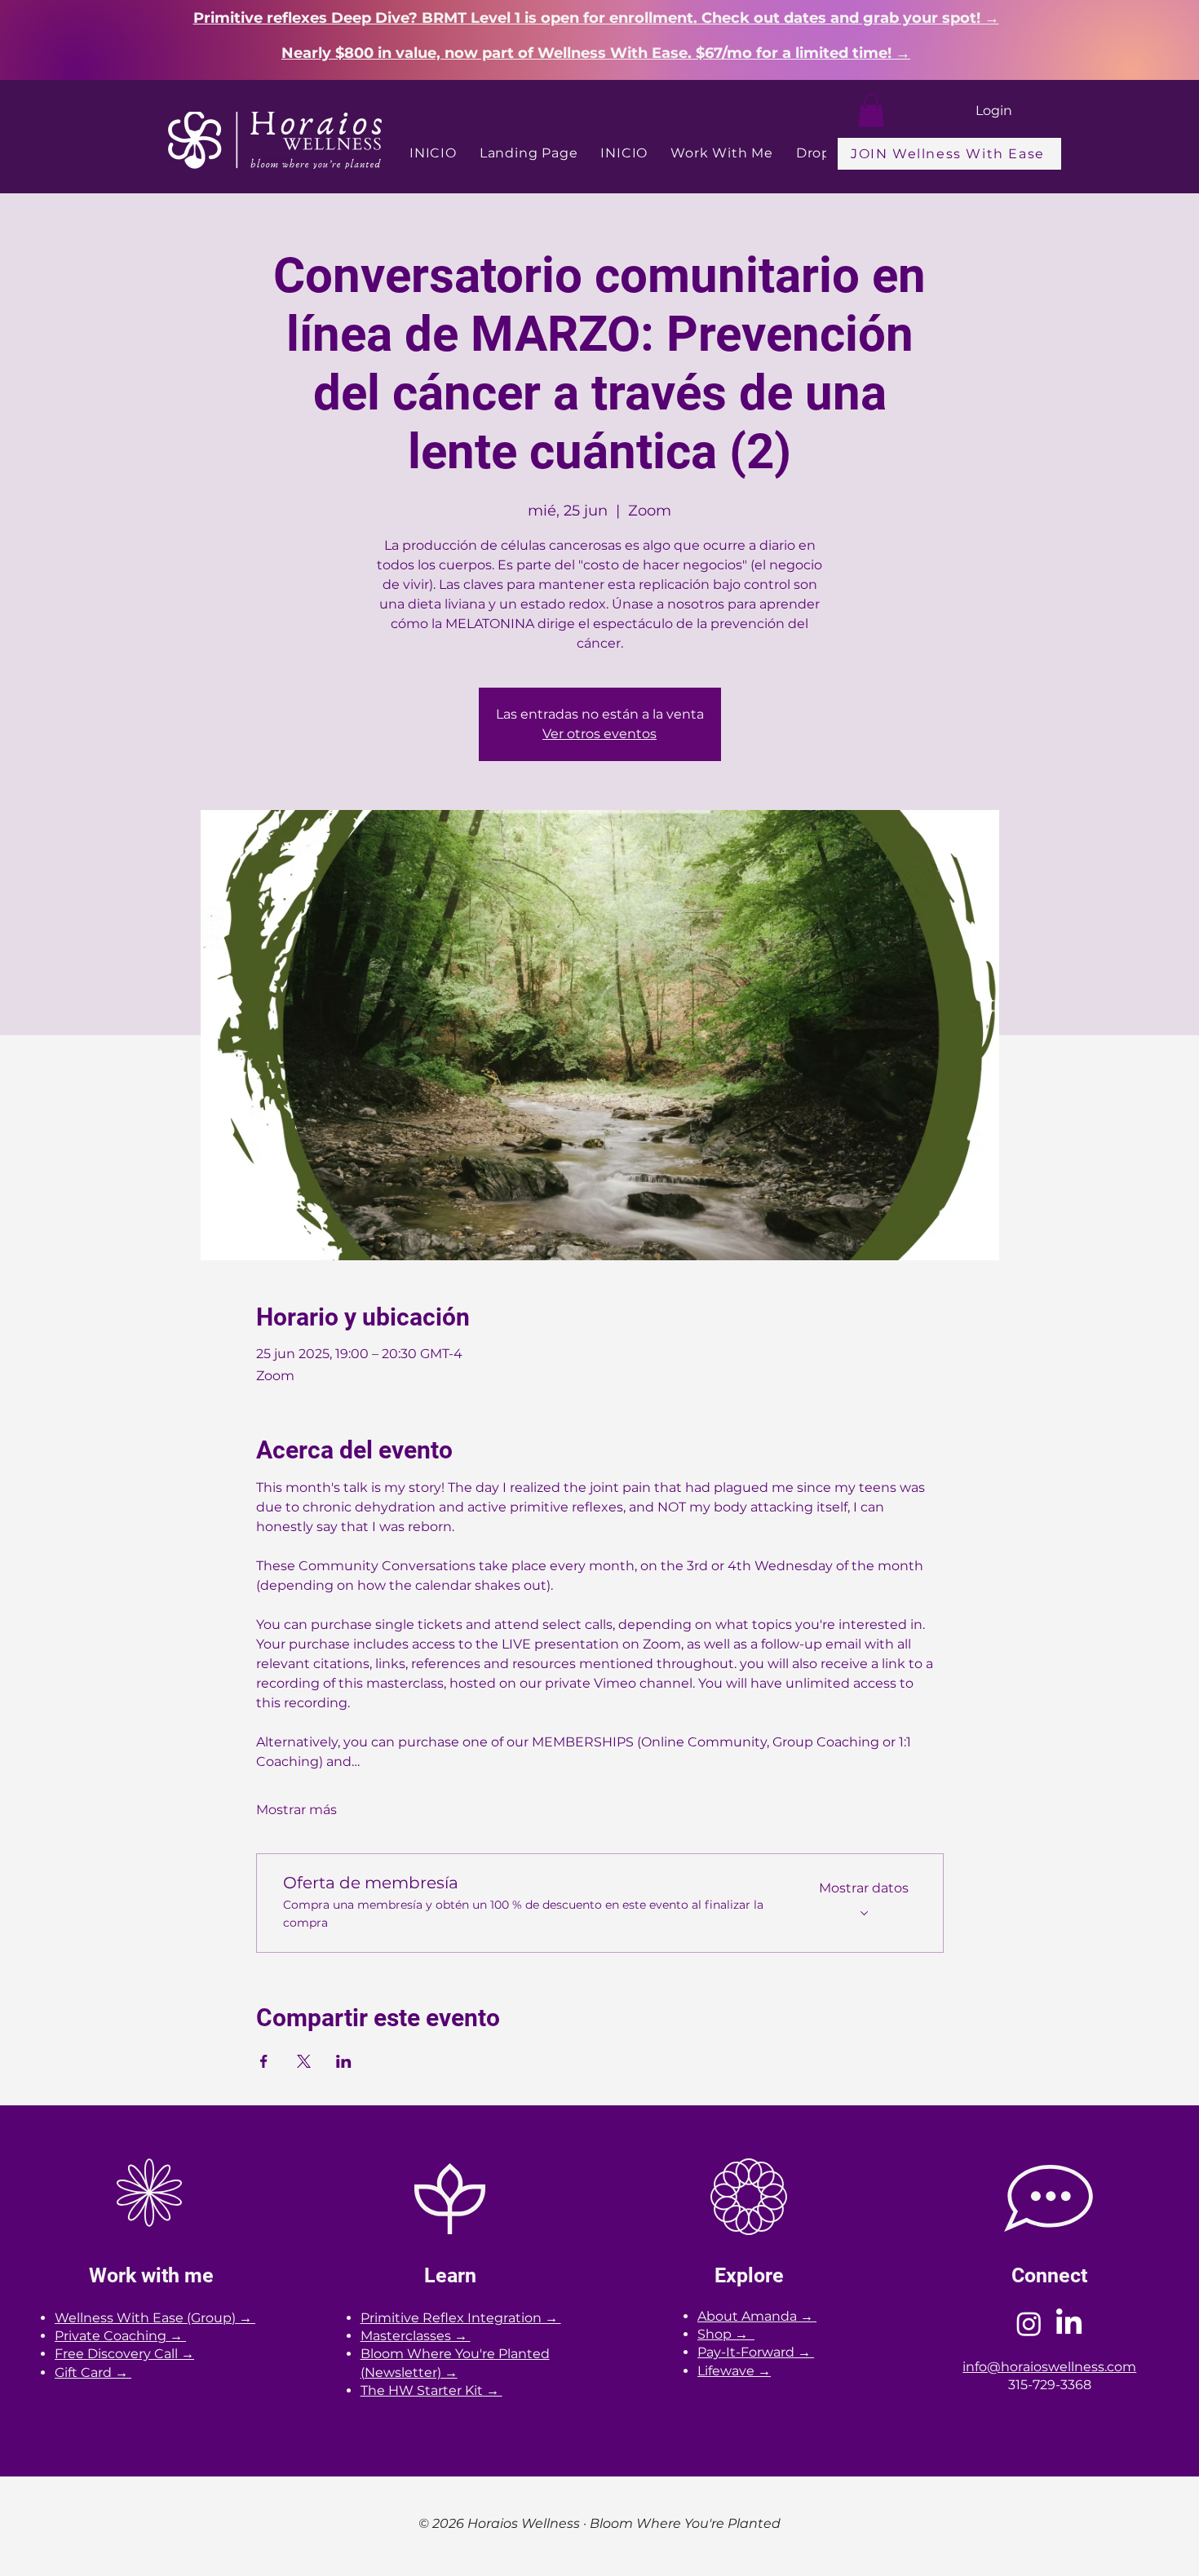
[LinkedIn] (1069, 2324)
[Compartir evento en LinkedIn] (344, 2061)
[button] (871, 111)
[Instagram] (1029, 2324)
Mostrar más (296, 1810)
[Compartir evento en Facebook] (264, 2061)
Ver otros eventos (599, 734)
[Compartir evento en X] (304, 2061)
